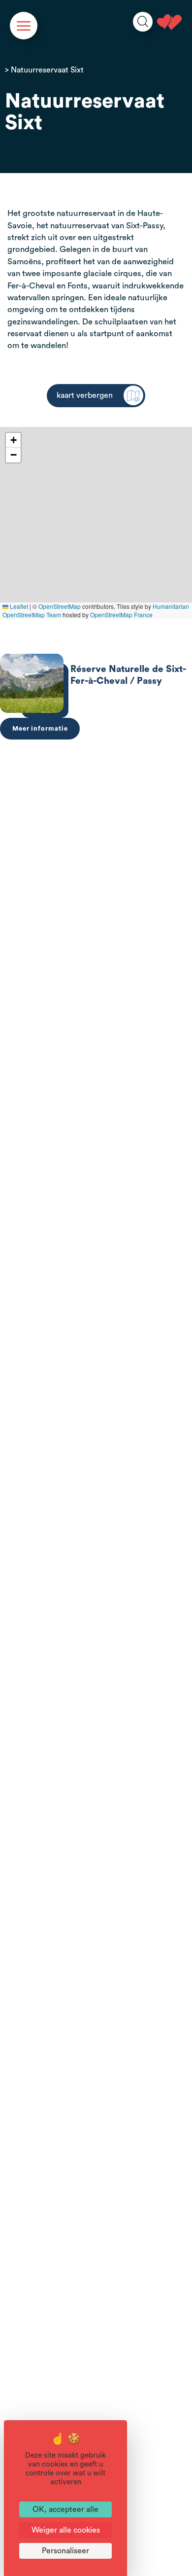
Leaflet (18, 606)
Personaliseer (65, 2551)
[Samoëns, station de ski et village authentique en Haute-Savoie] (169, 22)
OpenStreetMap (60, 606)
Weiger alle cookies (66, 2530)
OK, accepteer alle (65, 2509)
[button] (13, 440)
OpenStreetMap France (121, 615)
